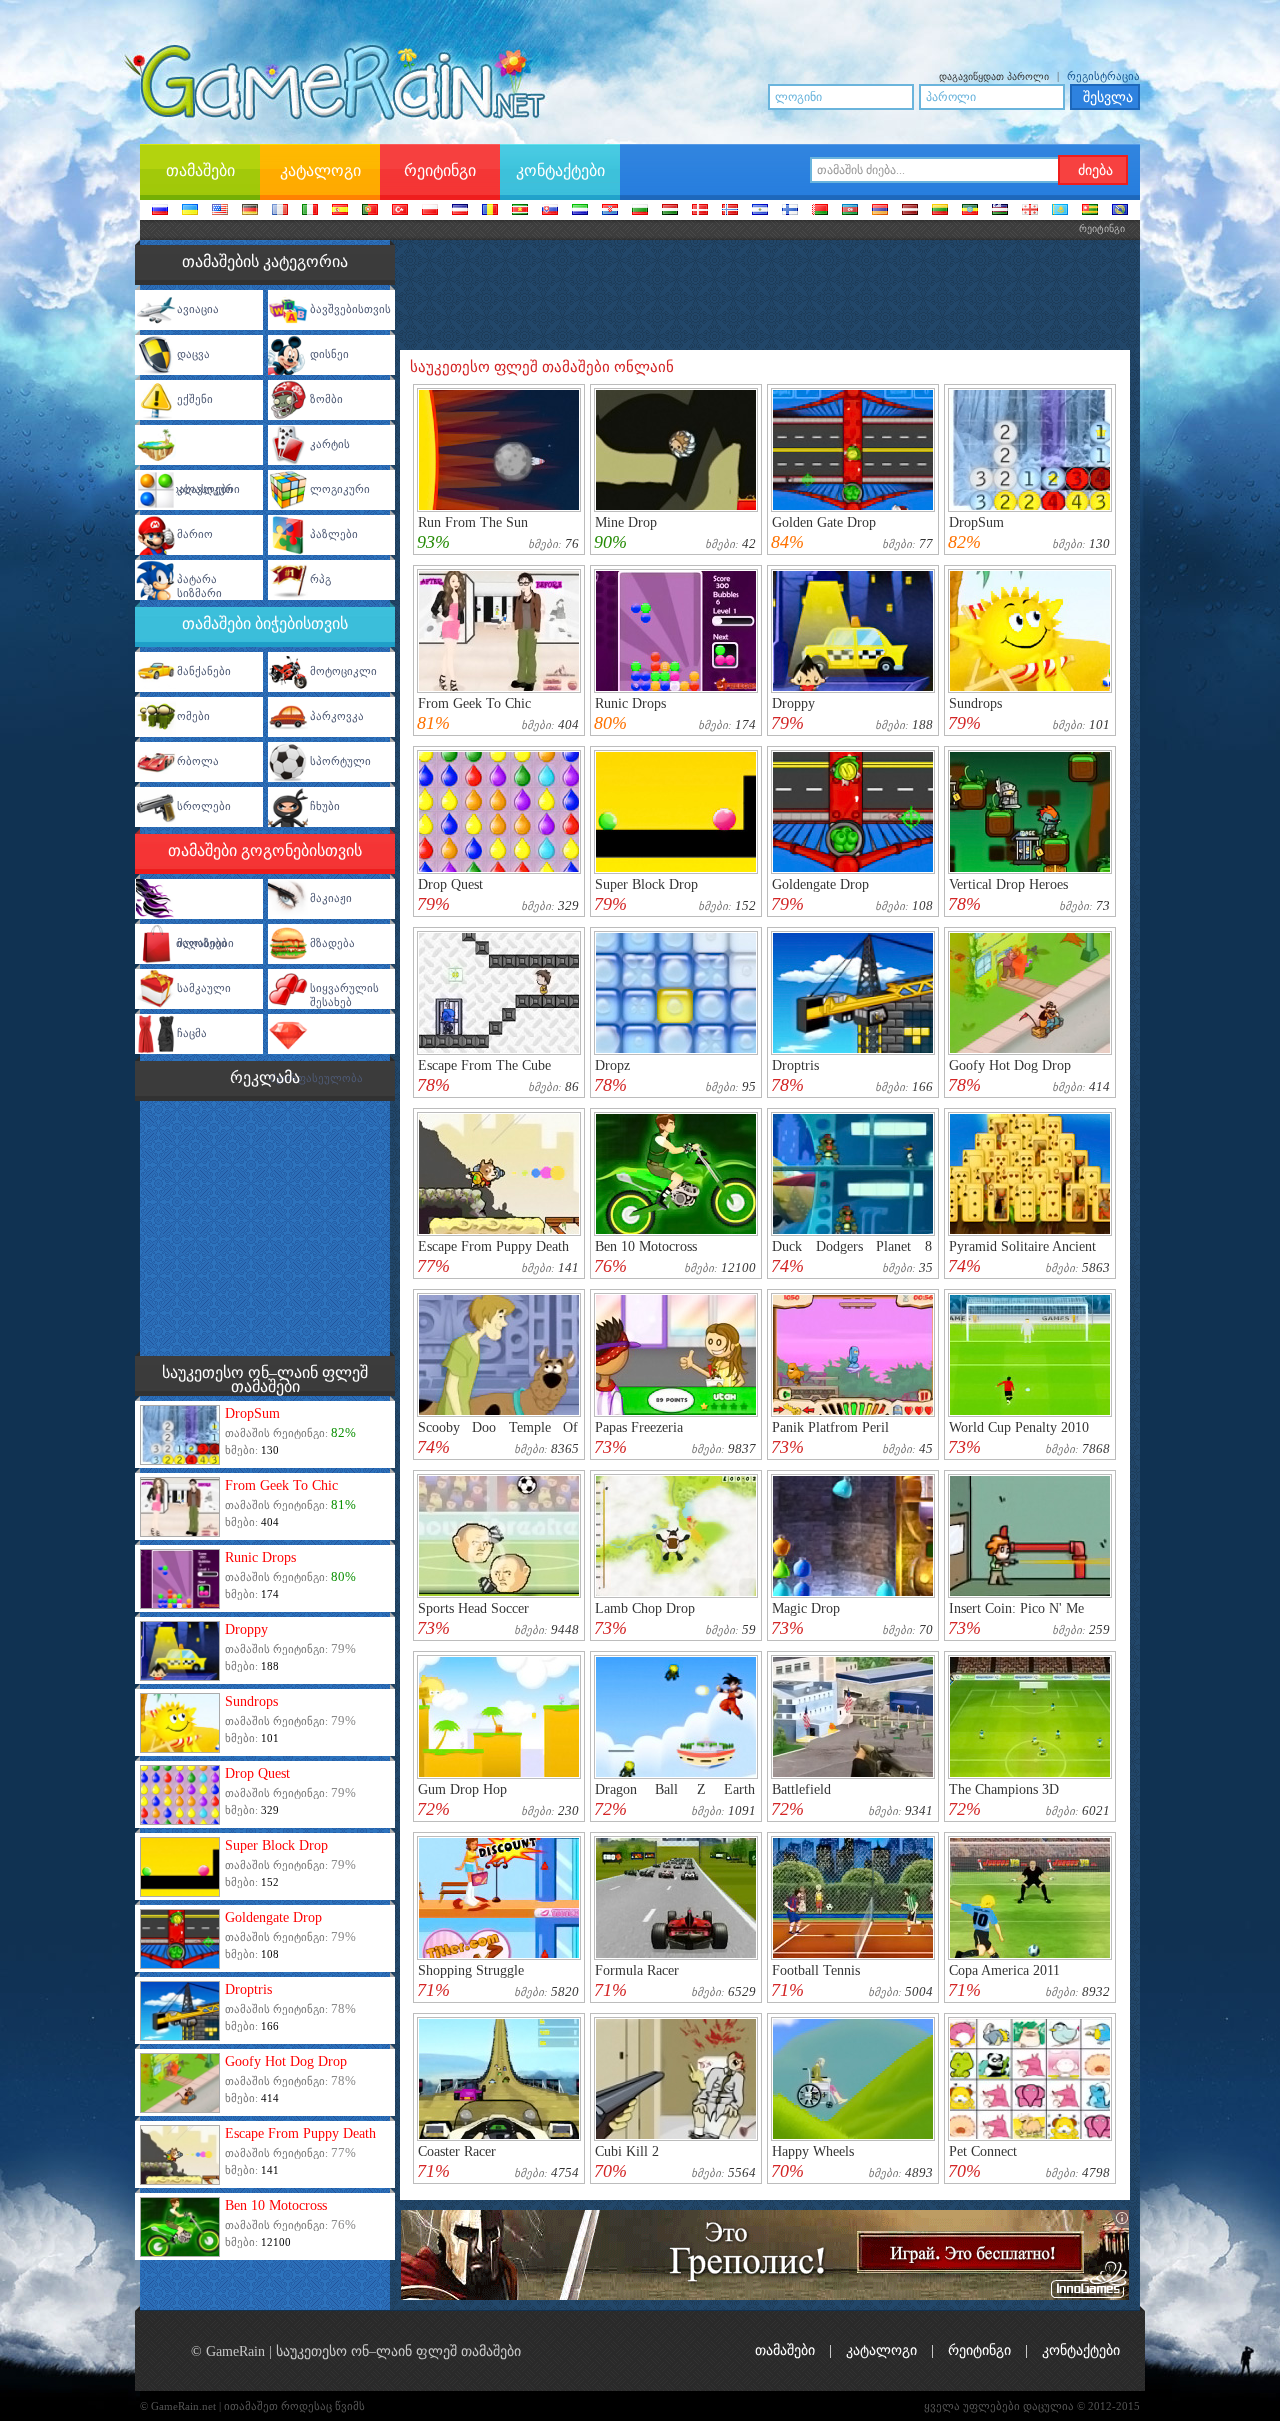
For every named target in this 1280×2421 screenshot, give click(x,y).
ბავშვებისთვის (350, 309)
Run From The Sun (473, 522)
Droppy (246, 1629)
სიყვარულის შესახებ (344, 995)
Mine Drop (626, 522)
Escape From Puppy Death (300, 2133)
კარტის (330, 444)
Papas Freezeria (639, 1427)
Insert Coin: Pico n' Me (1016, 1608)
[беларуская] (820, 211)
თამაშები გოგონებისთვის (265, 850)
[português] (370, 211)
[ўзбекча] (1000, 211)
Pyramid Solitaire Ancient (1022, 1246)
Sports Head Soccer (473, 1608)
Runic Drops (260, 1557)
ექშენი (195, 399)
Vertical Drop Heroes (1008, 884)
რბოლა (198, 761)
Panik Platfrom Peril (830, 1427)
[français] (280, 211)
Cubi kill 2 (627, 2151)
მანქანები (204, 671)
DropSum (252, 1413)
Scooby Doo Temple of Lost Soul (498, 1434)
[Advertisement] (265, 1226)
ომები (193, 716)
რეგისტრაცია (1103, 76)
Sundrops (251, 1701)
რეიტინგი (979, 2350)
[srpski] (520, 211)
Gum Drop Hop (462, 1789)
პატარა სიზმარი (199, 586)
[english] (220, 211)
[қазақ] (1060, 211)
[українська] (190, 211)
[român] (490, 211)
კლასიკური (208, 489)
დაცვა (193, 354)
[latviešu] (910, 211)
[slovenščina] (580, 211)
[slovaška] (550, 211)
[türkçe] (400, 211)
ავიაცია (198, 309)
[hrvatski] (610, 211)
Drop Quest (257, 1773)
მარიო (195, 534)
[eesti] (970, 211)
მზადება (332, 943)
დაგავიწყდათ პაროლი (994, 76)
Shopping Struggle (471, 1970)
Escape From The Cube (484, 1065)
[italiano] (310, 211)
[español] (340, 211)
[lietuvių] (940, 211)
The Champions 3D (1004, 1789)
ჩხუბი (325, 806)
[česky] (460, 211)
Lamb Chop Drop (645, 1608)
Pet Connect (983, 2151)
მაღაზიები (205, 943)
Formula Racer (637, 1970)
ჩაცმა (192, 1033)
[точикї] (1090, 211)
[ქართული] (1030, 211)
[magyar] (670, 211)
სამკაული (204, 988)
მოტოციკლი (343, 671)
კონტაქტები (1081, 2350)
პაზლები (334, 534)
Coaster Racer (457, 2151)
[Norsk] (730, 211)
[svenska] (760, 211)
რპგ (320, 579)
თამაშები (785, 2350)
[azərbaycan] (850, 211)
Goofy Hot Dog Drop (286, 2061)
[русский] (160, 211)
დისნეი (329, 354)
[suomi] (790, 211)
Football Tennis (816, 1970)
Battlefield (801, 1789)
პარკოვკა (337, 716)
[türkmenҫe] (1120, 211)
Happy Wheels (813, 2151)
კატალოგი (881, 2350)
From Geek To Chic (281, 1485)
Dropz (612, 1065)
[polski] (430, 211)
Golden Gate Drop (824, 522)
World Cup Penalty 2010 (1019, 1427)
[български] (640, 211)
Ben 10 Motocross (276, 2205)
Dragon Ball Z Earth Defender (675, 1796)
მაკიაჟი (331, 898)
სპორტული (340, 761)
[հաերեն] (880, 211)
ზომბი (326, 399)
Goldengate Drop (273, 1917)
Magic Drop (806, 1608)
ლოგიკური (340, 489)
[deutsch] (250, 211)
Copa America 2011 (1004, 1970)
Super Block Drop (276, 1845)
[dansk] (700, 211)
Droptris (248, 1989)
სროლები (204, 806)
